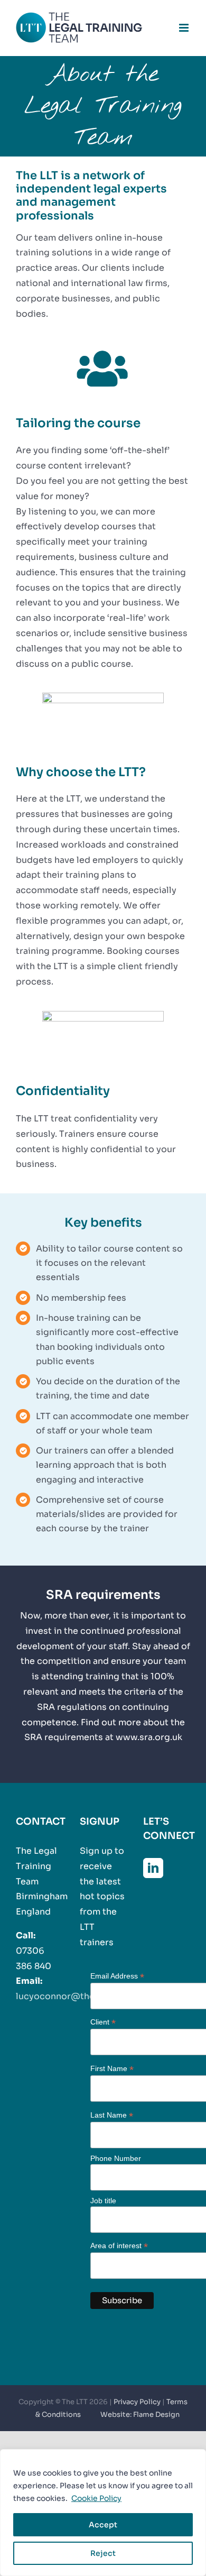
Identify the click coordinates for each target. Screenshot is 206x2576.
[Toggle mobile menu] (185, 28)
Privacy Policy (137, 2402)
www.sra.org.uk (149, 1737)
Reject (103, 2553)
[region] (103, 2513)
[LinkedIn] (153, 1868)
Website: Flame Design (140, 2414)
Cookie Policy (96, 2498)
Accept (103, 2525)
